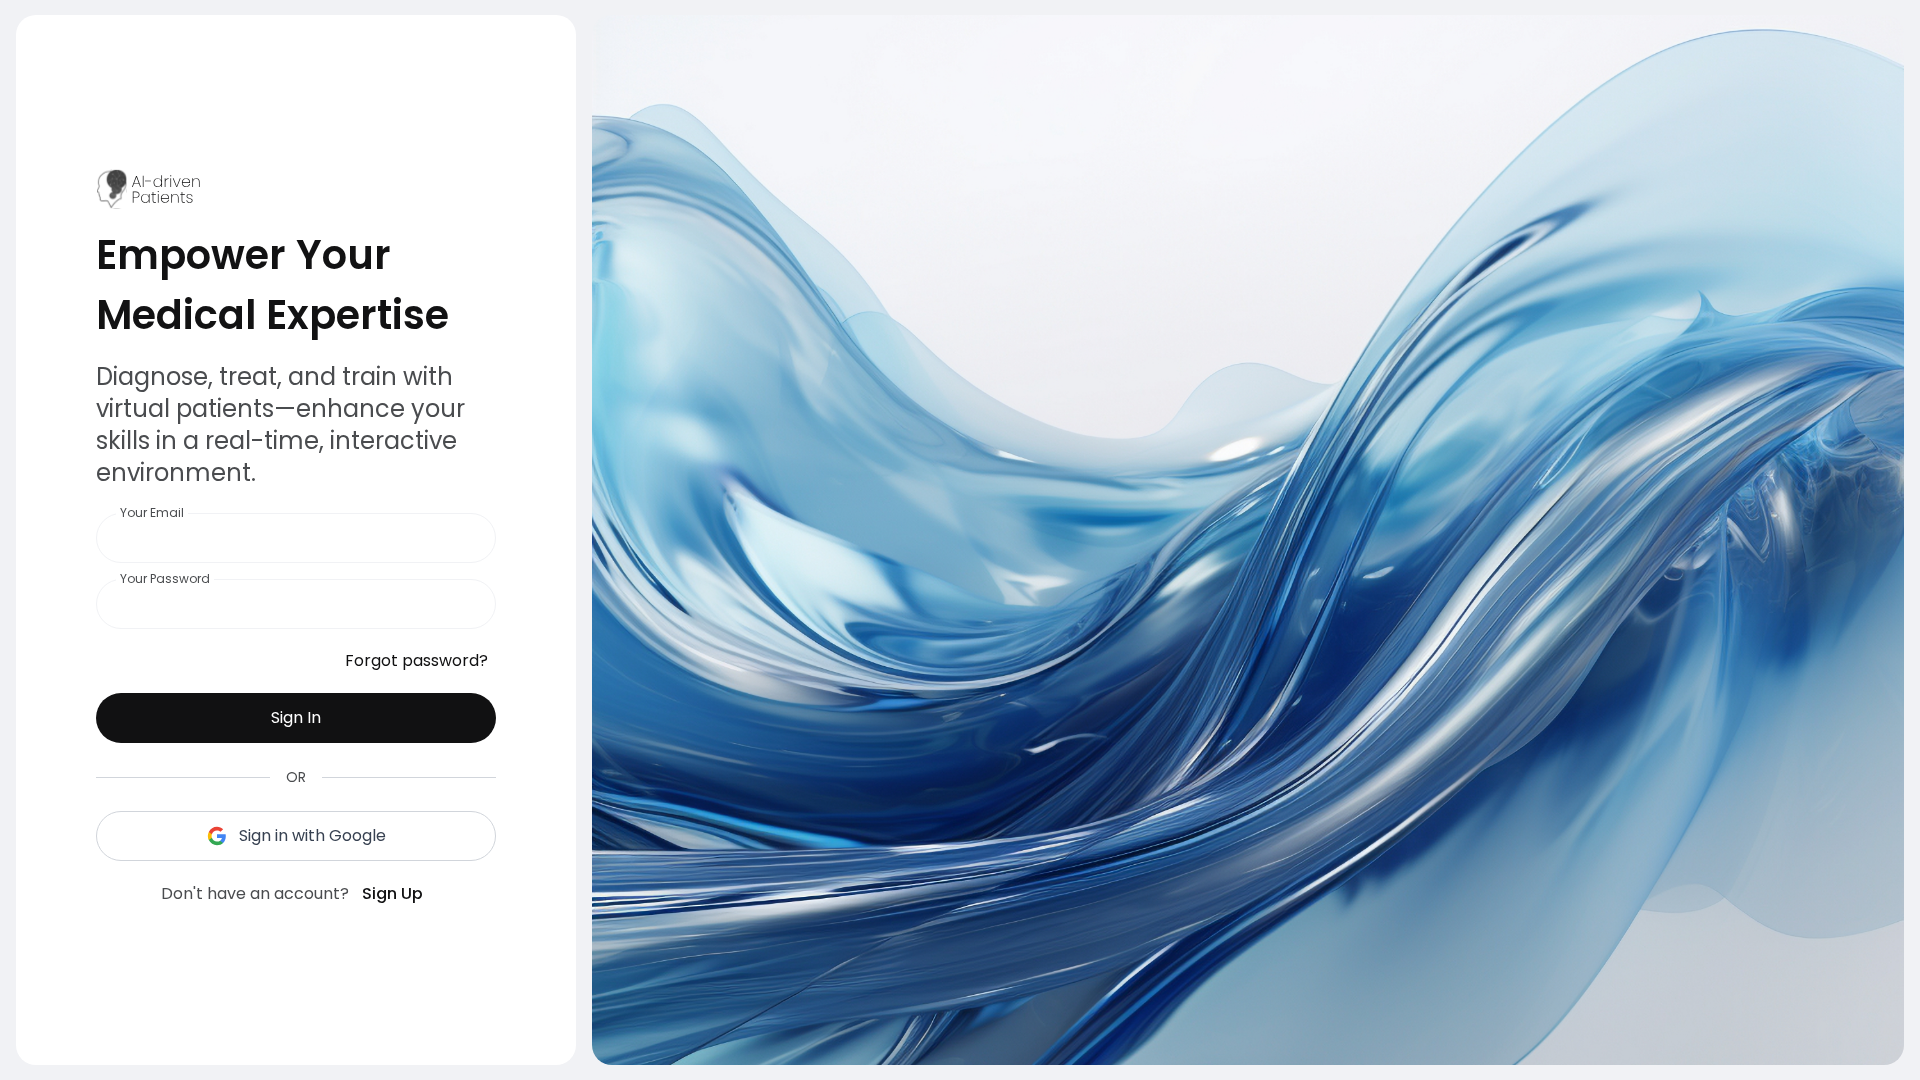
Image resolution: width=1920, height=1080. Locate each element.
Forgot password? (416, 660)
